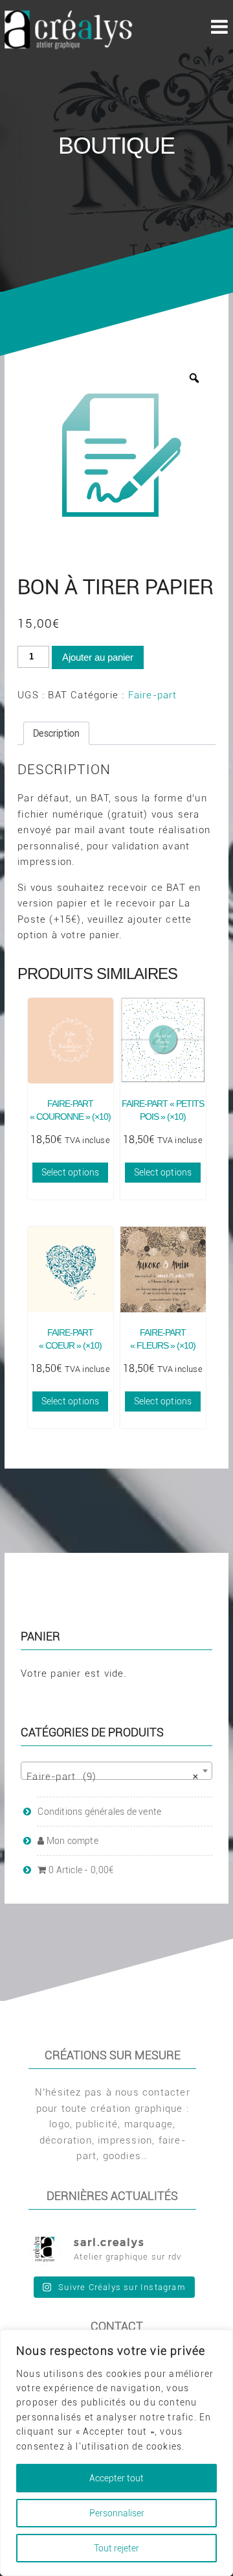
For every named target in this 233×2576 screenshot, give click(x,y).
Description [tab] (56, 733)
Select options (71, 1172)
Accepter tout (116, 2478)
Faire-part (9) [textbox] (113, 1777)
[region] (116, 2453)
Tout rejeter (116, 2548)
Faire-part (153, 695)
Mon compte (68, 1841)
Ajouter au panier (98, 657)
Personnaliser (117, 2513)
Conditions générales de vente (99, 1812)
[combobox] (116, 1771)
